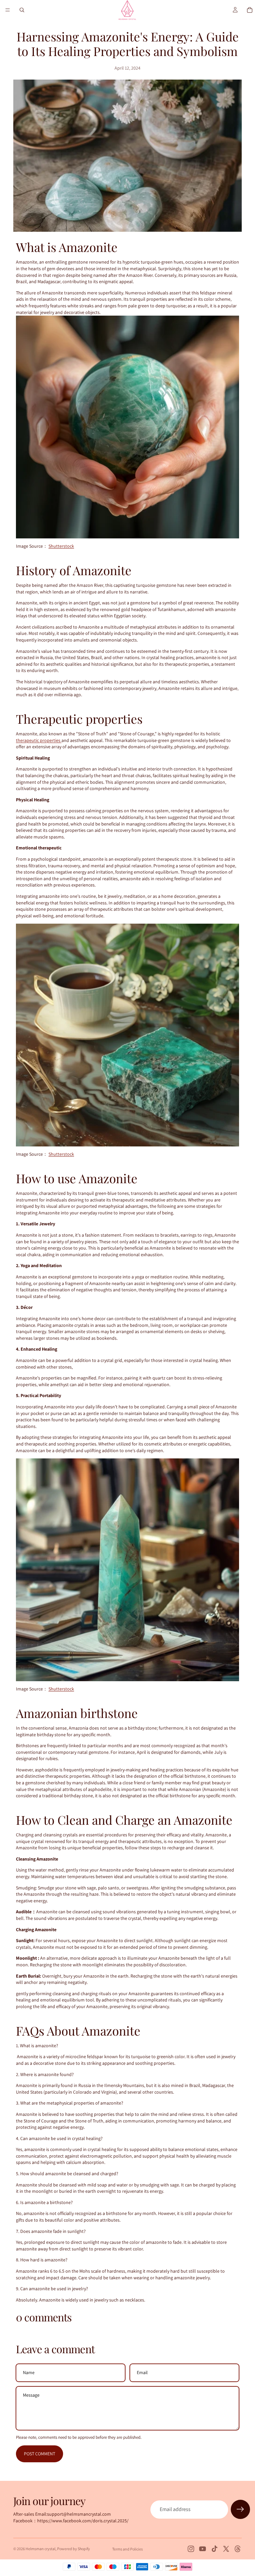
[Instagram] (191, 2549)
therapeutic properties (39, 740)
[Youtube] (203, 2549)
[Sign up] (240, 2509)
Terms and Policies (127, 2549)
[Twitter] (226, 2549)
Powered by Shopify (74, 2549)
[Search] (22, 10)
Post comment (40, 2454)
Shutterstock (61, 546)
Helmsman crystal (41, 2549)
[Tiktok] (214, 2549)
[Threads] (238, 2549)
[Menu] (8, 10)
